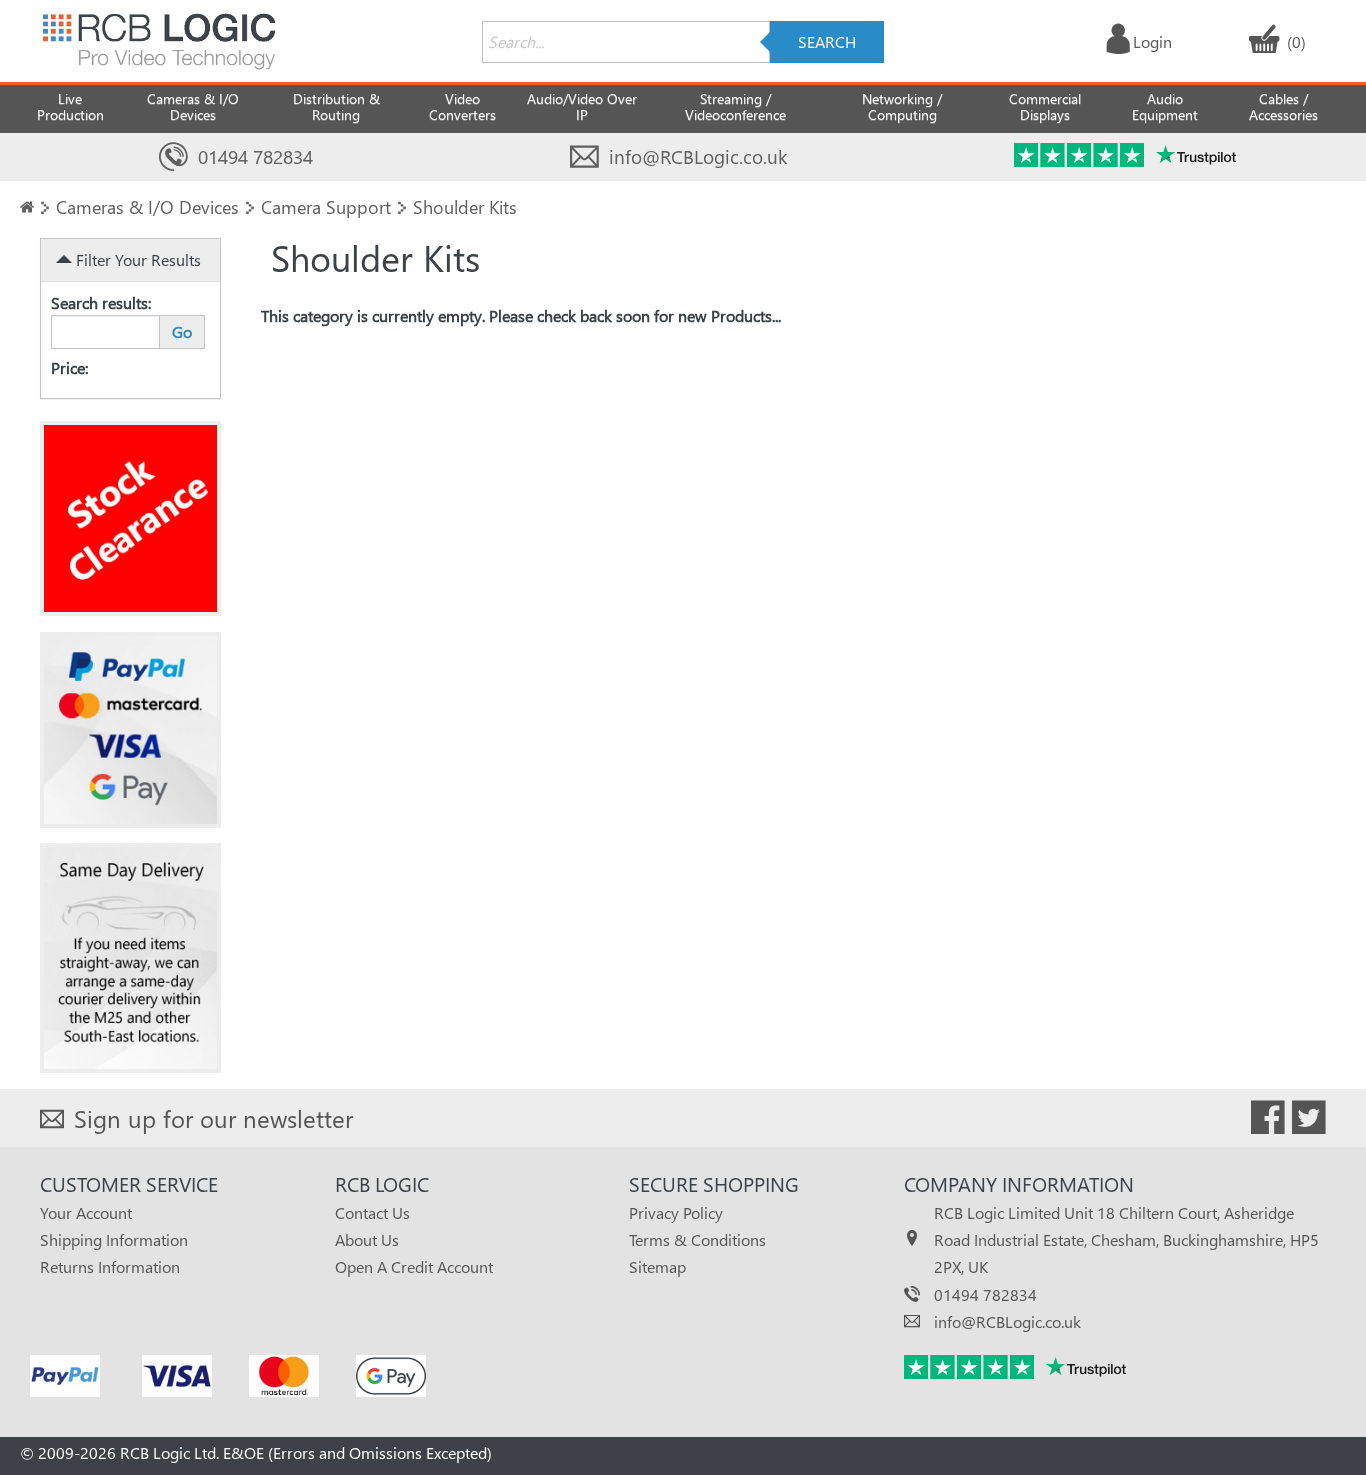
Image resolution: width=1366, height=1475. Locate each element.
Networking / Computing (902, 106)
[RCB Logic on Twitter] (1309, 1121)
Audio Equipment (1165, 106)
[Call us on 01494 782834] (173, 157)
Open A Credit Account (414, 1266)
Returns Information (110, 1266)
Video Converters (462, 106)
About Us (367, 1239)
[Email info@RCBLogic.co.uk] (584, 157)
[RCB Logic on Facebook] (1268, 1121)
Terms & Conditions (697, 1239)
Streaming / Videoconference (735, 106)
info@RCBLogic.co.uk (698, 156)
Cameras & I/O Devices (193, 106)
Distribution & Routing (336, 106)
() (1296, 41)
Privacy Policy (676, 1212)
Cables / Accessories (1283, 106)
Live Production (70, 106)
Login (1152, 41)
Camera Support (326, 206)
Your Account (86, 1212)
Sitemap (657, 1266)
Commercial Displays (1045, 106)
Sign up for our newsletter (213, 1118)
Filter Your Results (136, 259)
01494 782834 (255, 156)
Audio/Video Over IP (582, 106)
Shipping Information (114, 1239)
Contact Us (372, 1212)
